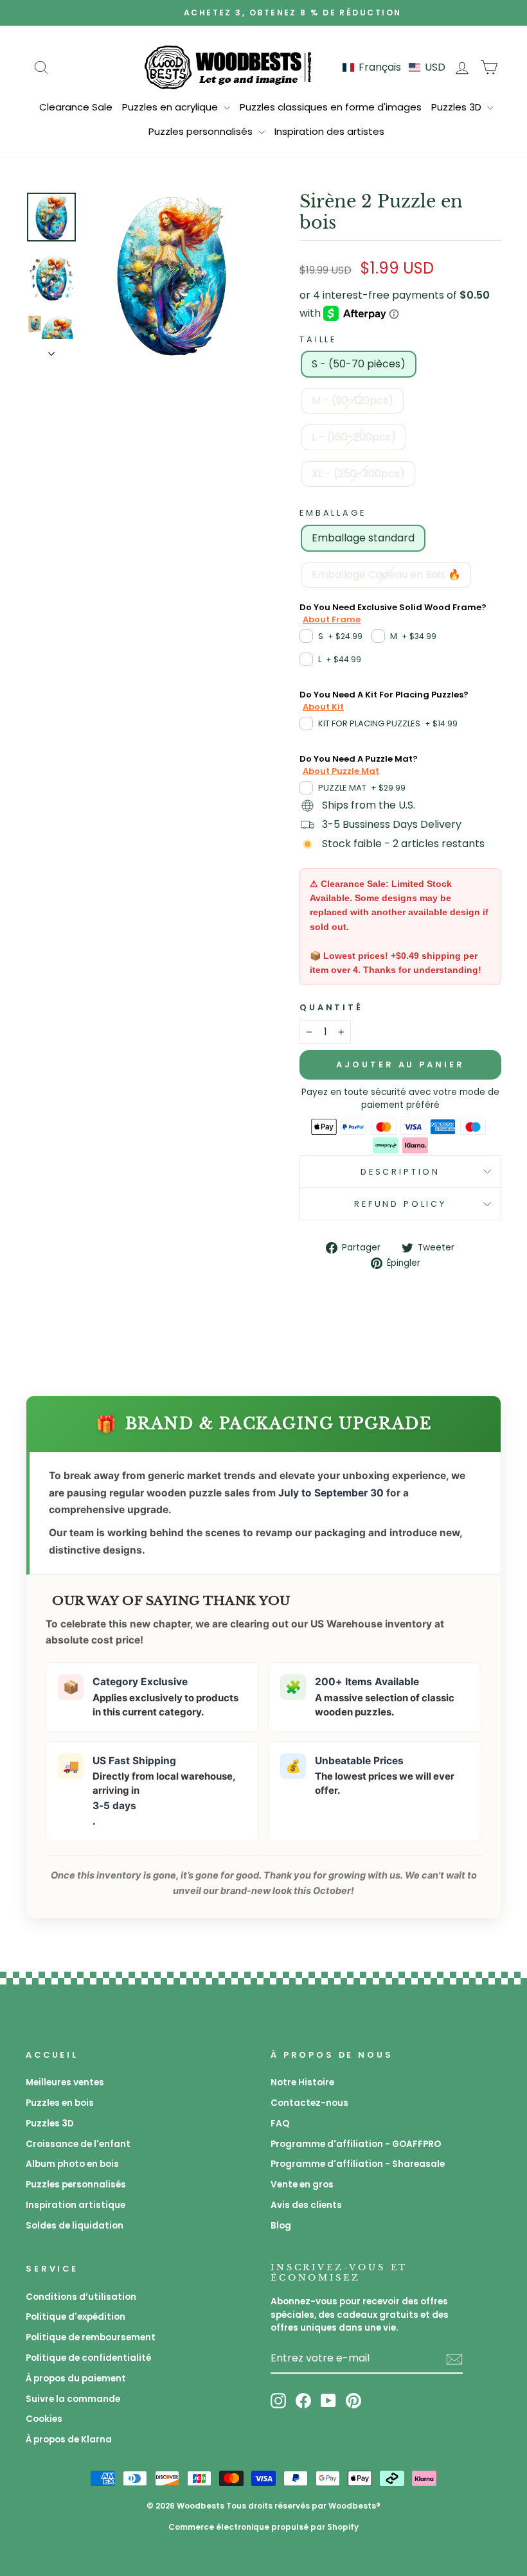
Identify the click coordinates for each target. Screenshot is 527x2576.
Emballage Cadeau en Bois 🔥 (386, 574)
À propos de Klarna (69, 2440)
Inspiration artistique (76, 2205)
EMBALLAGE (333, 513)
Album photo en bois (72, 2164)
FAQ (280, 2124)
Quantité (331, 1007)
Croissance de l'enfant (78, 2144)
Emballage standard (363, 538)
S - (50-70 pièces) (359, 364)
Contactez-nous (309, 2103)
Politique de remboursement (91, 2337)
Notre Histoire (302, 2082)
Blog (281, 2226)
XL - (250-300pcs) (358, 474)
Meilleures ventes (65, 2082)
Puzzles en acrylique (171, 107)
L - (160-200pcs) (354, 437)
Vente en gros (302, 2185)
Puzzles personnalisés (202, 131)
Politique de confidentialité (88, 2358)
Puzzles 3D (458, 107)
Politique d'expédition (76, 2317)
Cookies (44, 2419)
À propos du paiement (76, 2379)
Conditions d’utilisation (81, 2297)
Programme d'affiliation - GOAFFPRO (356, 2144)
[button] (394, 67)
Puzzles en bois (60, 2103)
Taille (318, 339)
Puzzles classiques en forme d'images (331, 107)
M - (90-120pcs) (353, 400)
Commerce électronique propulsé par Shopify (263, 2527)
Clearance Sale (76, 107)
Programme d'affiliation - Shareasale (358, 2164)
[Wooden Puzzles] (228, 67)
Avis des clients (306, 2205)
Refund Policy (400, 1204)
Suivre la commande (73, 2399)
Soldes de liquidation (75, 2226)
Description (400, 1172)
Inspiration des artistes (329, 131)
